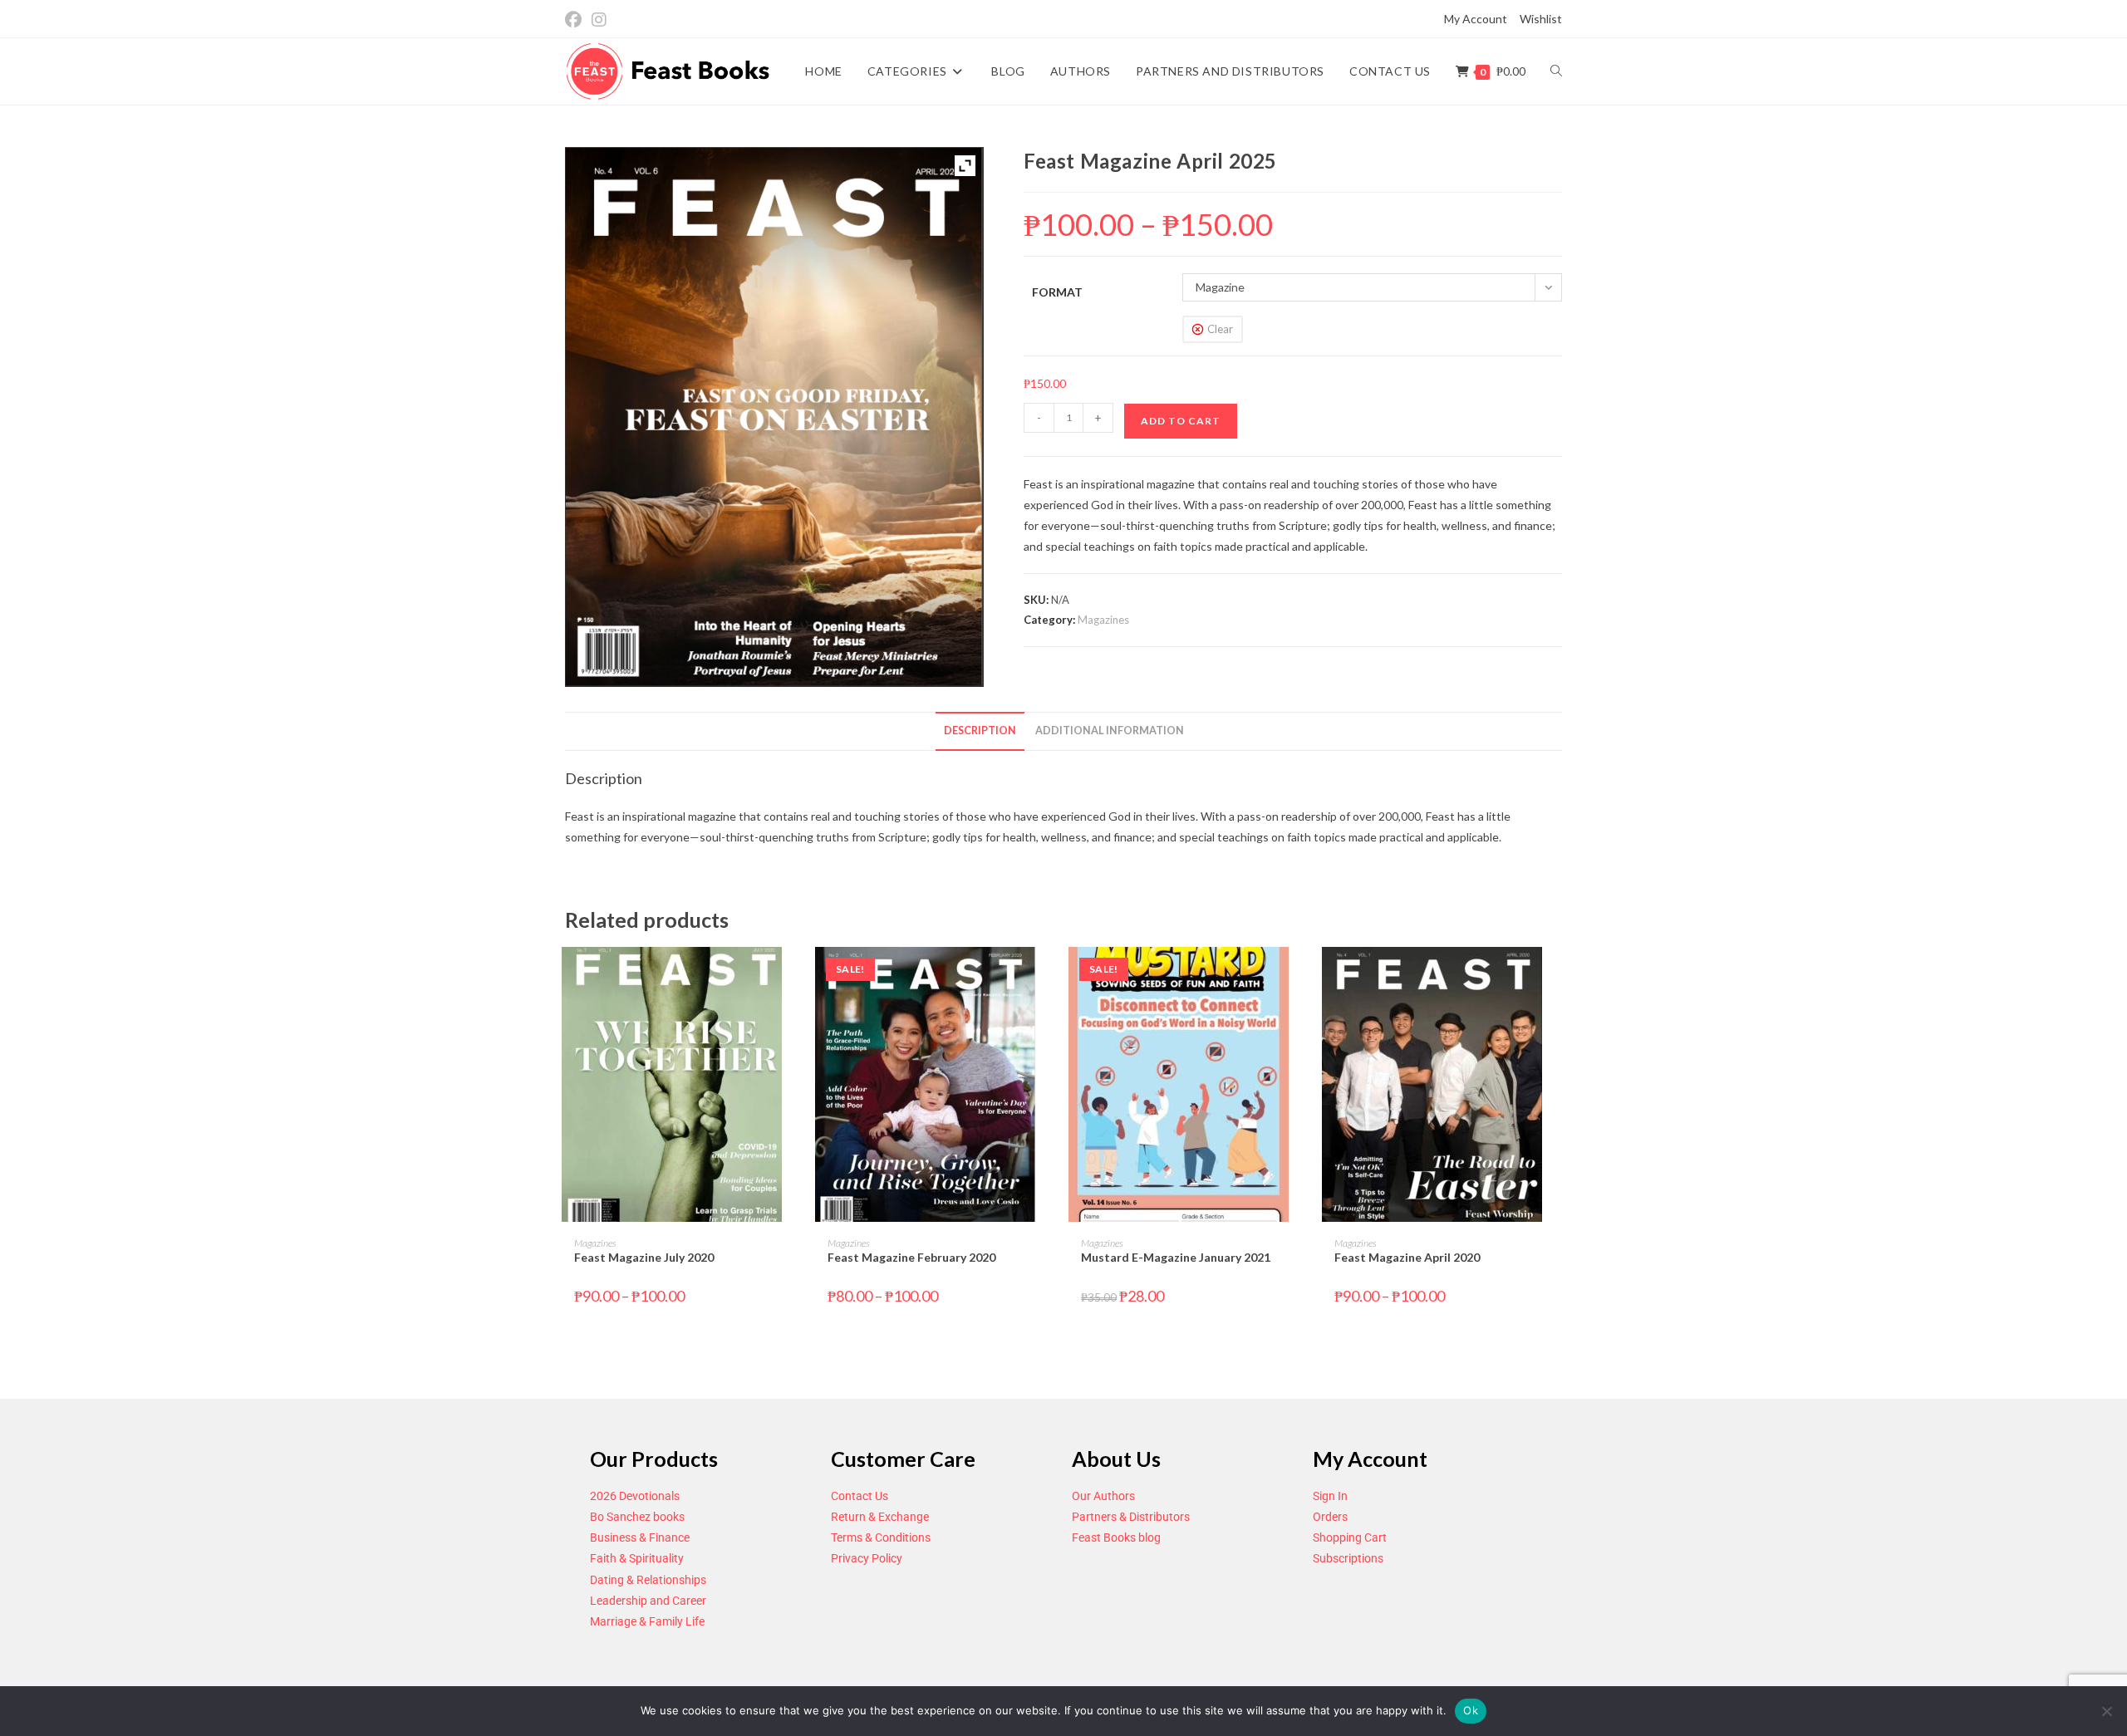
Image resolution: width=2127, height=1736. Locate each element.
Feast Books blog (1116, 1537)
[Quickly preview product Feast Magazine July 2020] (797, 976)
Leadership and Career (648, 1601)
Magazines (1103, 620)
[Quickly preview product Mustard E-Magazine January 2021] (1304, 976)
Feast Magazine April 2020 (1407, 1257)
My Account (1476, 19)
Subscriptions (1348, 1558)
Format (1057, 292)
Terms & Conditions (881, 1537)
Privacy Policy (867, 1558)
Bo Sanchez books (637, 1517)
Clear (1220, 329)
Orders (1330, 1517)
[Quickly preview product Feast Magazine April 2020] (1557, 976)
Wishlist (1541, 19)
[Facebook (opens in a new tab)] (576, 20)
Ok (1471, 1710)
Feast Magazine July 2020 (644, 1257)
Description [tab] (980, 731)
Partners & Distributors (1131, 1517)
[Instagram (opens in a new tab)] (599, 20)
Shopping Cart (1350, 1537)
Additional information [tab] (1110, 731)
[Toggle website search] (1556, 71)
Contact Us (860, 1496)
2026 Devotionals (635, 1496)
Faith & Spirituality (637, 1558)
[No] (2106, 1711)
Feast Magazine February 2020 (911, 1257)
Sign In (1330, 1496)
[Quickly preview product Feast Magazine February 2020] (1050, 976)
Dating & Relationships (648, 1580)
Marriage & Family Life (647, 1621)
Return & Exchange (880, 1517)
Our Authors (1103, 1496)
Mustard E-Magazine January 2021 (1176, 1257)
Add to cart (1181, 421)
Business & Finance (640, 1537)
